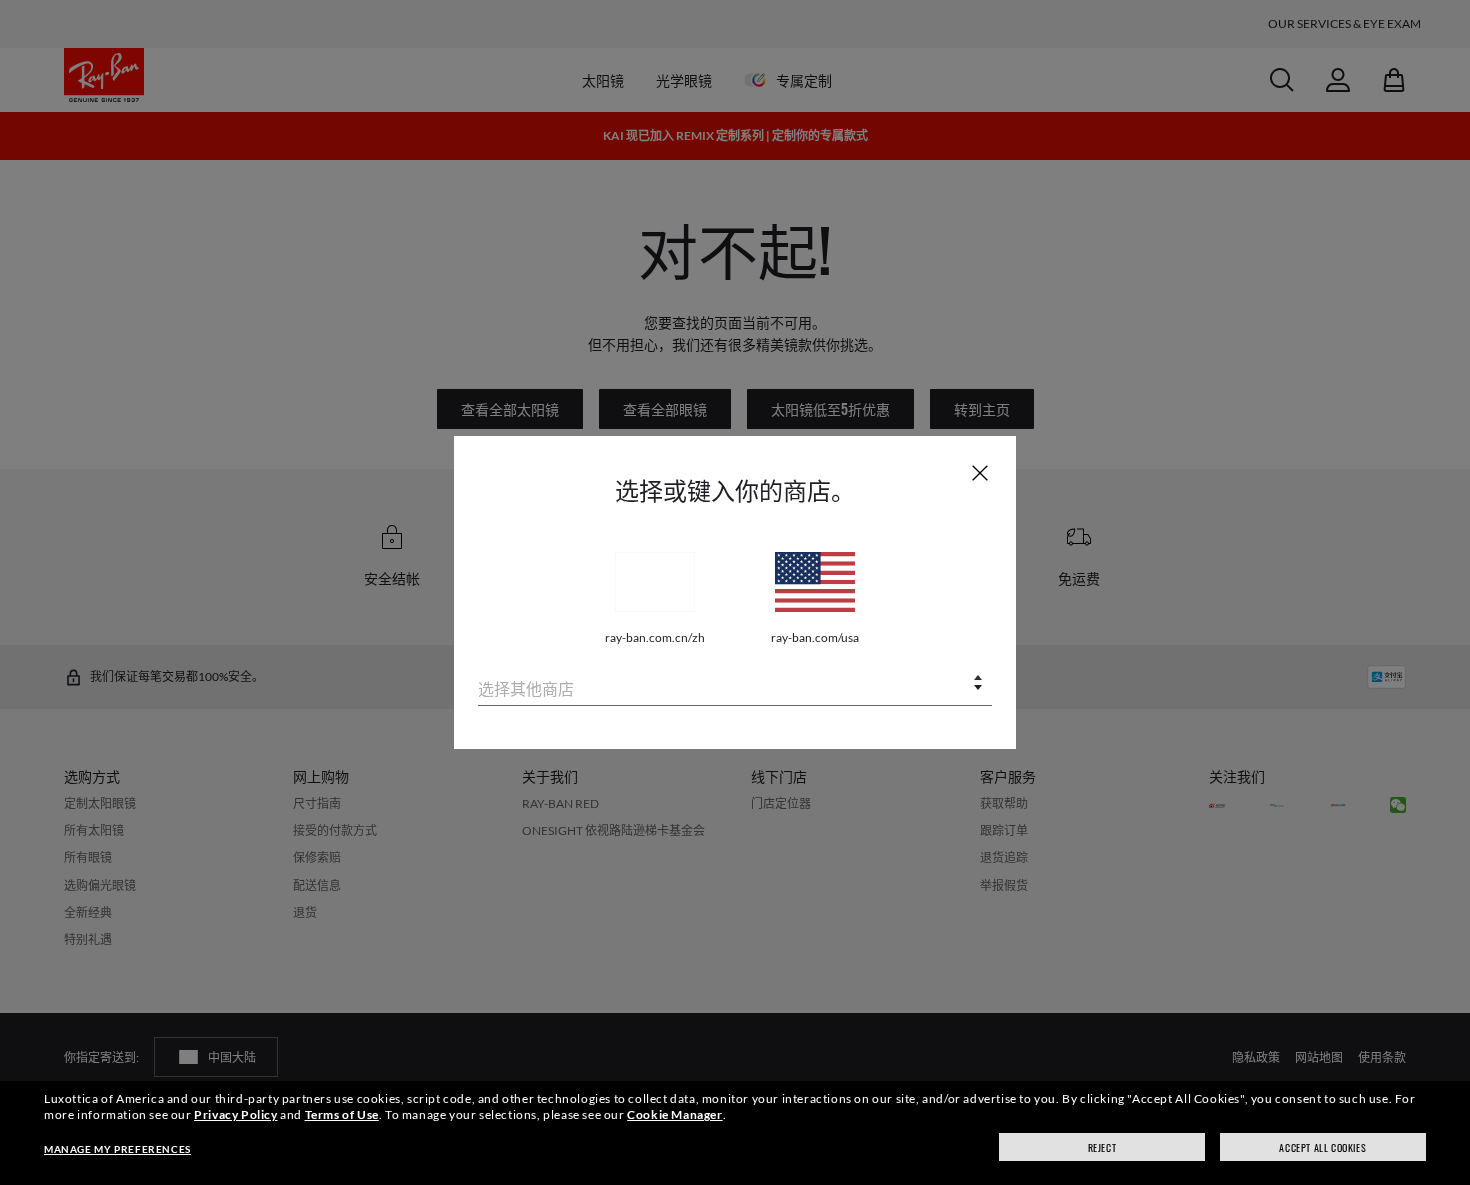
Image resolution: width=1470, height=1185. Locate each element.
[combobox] (735, 684)
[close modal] (980, 472)
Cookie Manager (674, 1114)
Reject (1102, 1147)
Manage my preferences (117, 1149)
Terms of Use (342, 1114)
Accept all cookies (1322, 1147)
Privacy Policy (235, 1114)
